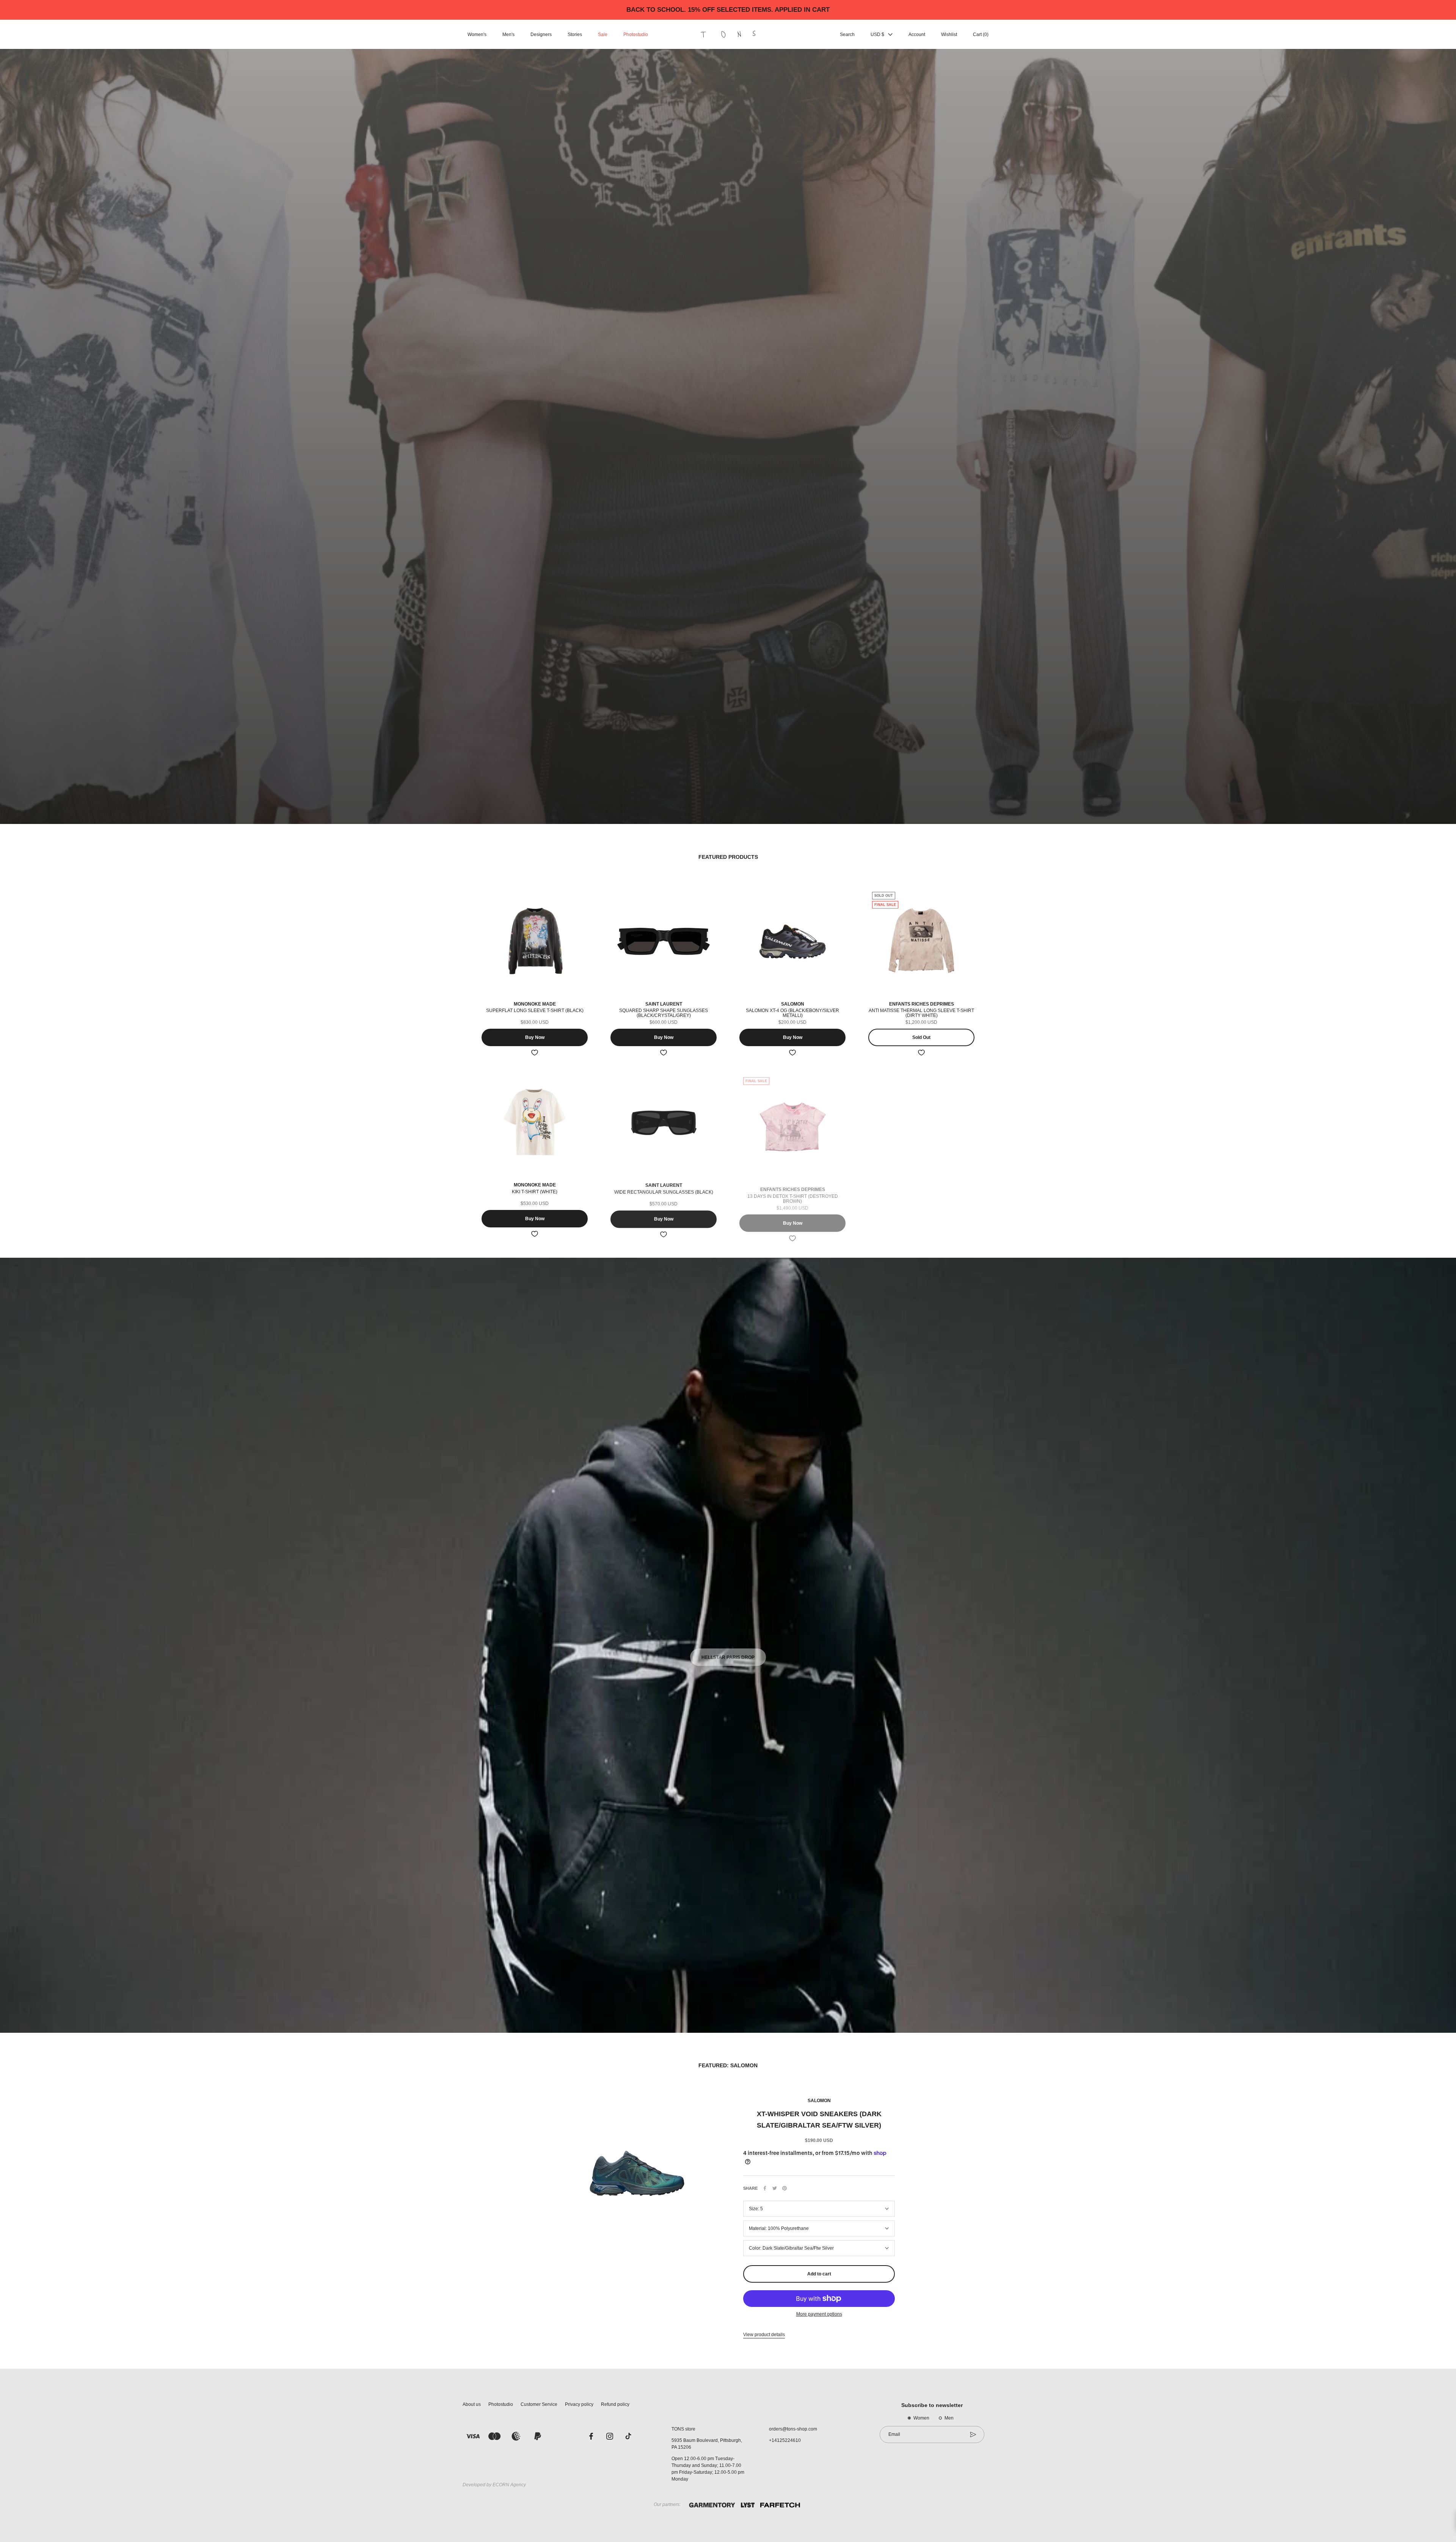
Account (917, 35)
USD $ (877, 35)
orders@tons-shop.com (793, 2429)
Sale (603, 35)
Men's (508, 35)
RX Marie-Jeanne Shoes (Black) (921, 1192)
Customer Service (539, 2404)
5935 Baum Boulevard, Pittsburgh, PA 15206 (707, 2444)
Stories (575, 35)
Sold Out (921, 1037)
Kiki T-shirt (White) (535, 1192)
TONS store (683, 2429)
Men (949, 2418)
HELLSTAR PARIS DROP (728, 1651)
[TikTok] (628, 2436)
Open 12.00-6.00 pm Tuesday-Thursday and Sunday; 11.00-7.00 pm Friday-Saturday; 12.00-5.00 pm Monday (708, 2469)
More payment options (819, 2314)
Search (847, 35)
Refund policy (615, 2404)
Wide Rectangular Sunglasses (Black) (664, 1192)
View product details (764, 2335)
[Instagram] (610, 2436)
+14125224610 (785, 2440)
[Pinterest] (784, 2188)
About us (472, 2404)
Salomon (819, 2101)
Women (921, 2418)
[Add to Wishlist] (535, 1053)
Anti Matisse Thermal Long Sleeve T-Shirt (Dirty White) (921, 1013)
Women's (477, 35)
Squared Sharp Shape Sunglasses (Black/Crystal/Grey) (664, 1013)
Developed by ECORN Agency (494, 2485)
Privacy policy (579, 2404)
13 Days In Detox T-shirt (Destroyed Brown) (793, 1194)
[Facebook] (765, 2188)
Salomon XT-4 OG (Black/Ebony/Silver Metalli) (792, 1013)
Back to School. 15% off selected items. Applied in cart (728, 10)
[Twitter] (775, 2188)
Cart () (981, 35)
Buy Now (535, 1037)
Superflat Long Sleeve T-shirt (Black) (535, 1011)
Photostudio (636, 35)
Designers (541, 35)
